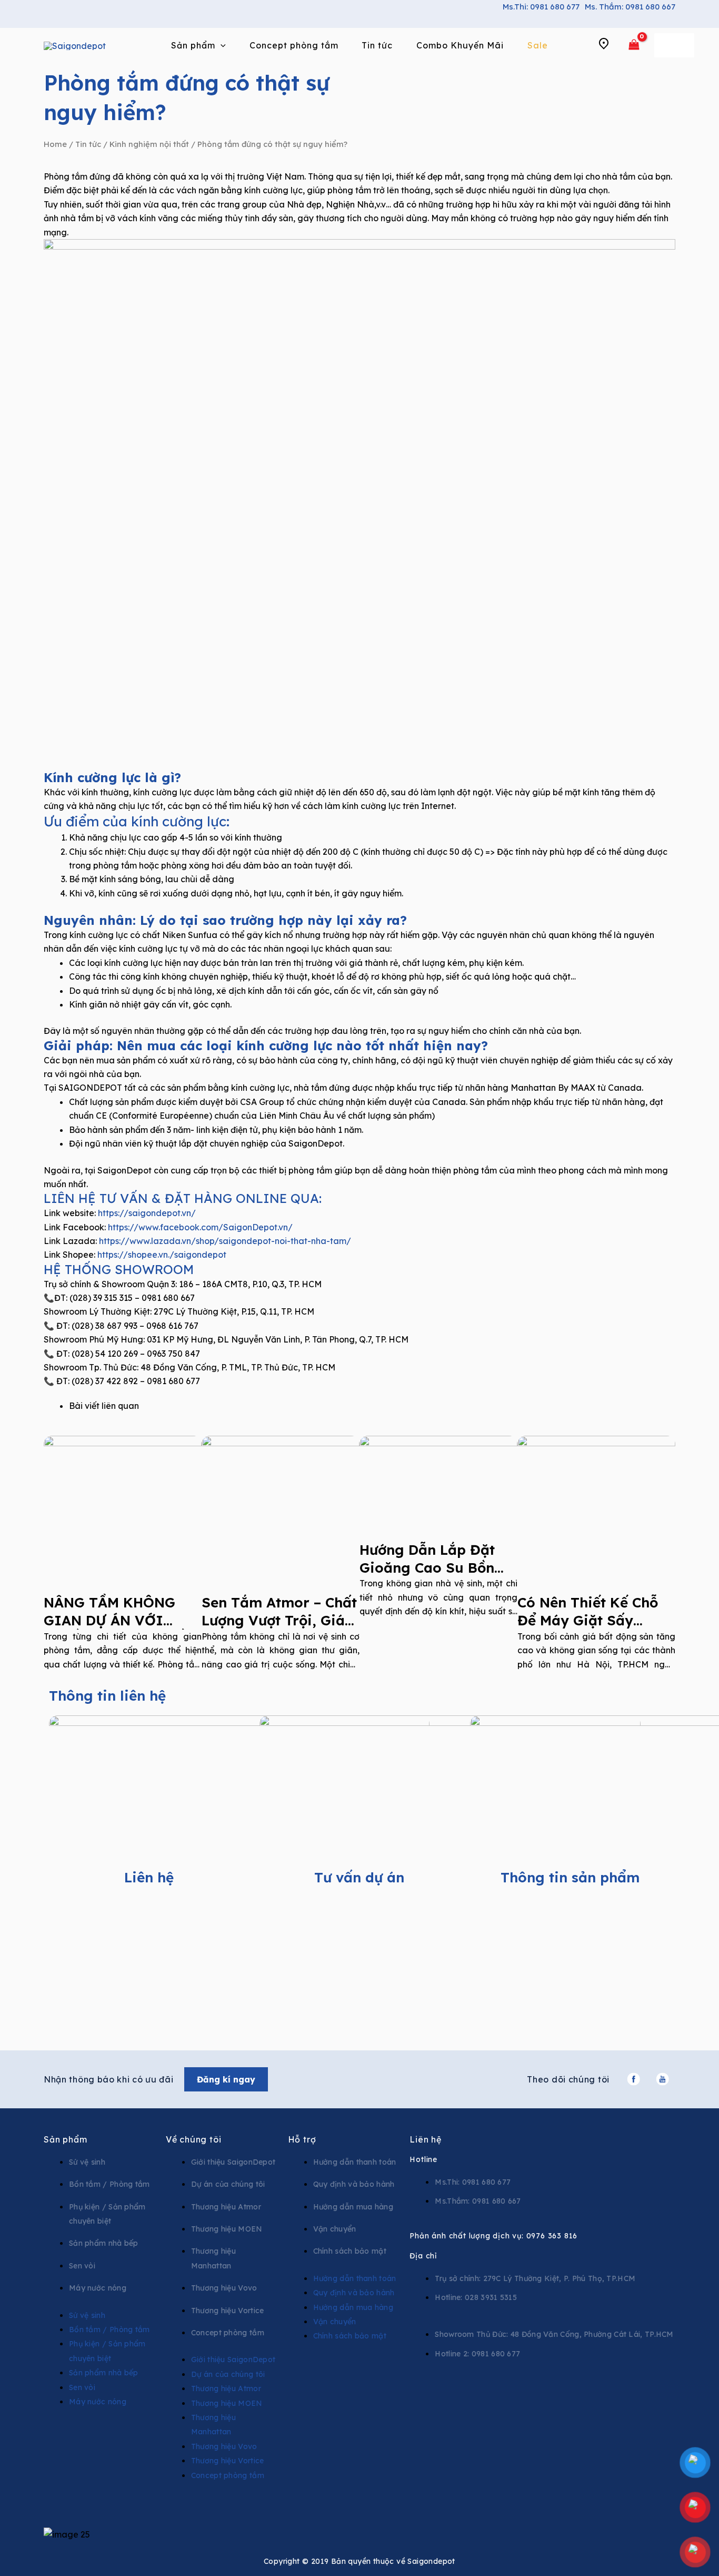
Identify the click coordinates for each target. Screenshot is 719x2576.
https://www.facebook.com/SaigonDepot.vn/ (200, 1227)
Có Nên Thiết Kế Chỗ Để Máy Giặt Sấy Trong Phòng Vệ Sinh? (594, 1620)
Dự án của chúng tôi (228, 2184)
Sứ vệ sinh (87, 2162)
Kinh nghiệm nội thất (149, 144)
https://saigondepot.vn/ (147, 1213)
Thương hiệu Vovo (224, 2288)
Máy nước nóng (98, 2288)
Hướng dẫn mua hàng (353, 2207)
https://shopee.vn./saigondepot (162, 1255)
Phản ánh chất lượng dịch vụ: (493, 2236)
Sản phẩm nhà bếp (104, 2243)
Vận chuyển (335, 2229)
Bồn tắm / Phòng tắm (109, 2184)
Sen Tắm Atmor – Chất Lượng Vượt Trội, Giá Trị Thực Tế (279, 1620)
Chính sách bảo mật (350, 2251)
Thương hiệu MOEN (227, 2229)
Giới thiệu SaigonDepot (233, 2162)
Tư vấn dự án (359, 1877)
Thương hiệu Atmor (226, 2207)
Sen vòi (82, 2266)
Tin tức (88, 144)
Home (55, 144)
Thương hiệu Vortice (228, 2311)
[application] (221, 45)
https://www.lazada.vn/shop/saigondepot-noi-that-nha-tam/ (225, 1241)
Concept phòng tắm (228, 2333)
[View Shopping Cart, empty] (634, 45)
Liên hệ (149, 1877)
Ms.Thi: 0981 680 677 (541, 7)
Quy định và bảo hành (354, 2184)
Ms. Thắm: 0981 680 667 (630, 7)
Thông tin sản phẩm (570, 1877)
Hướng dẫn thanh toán (355, 2162)
